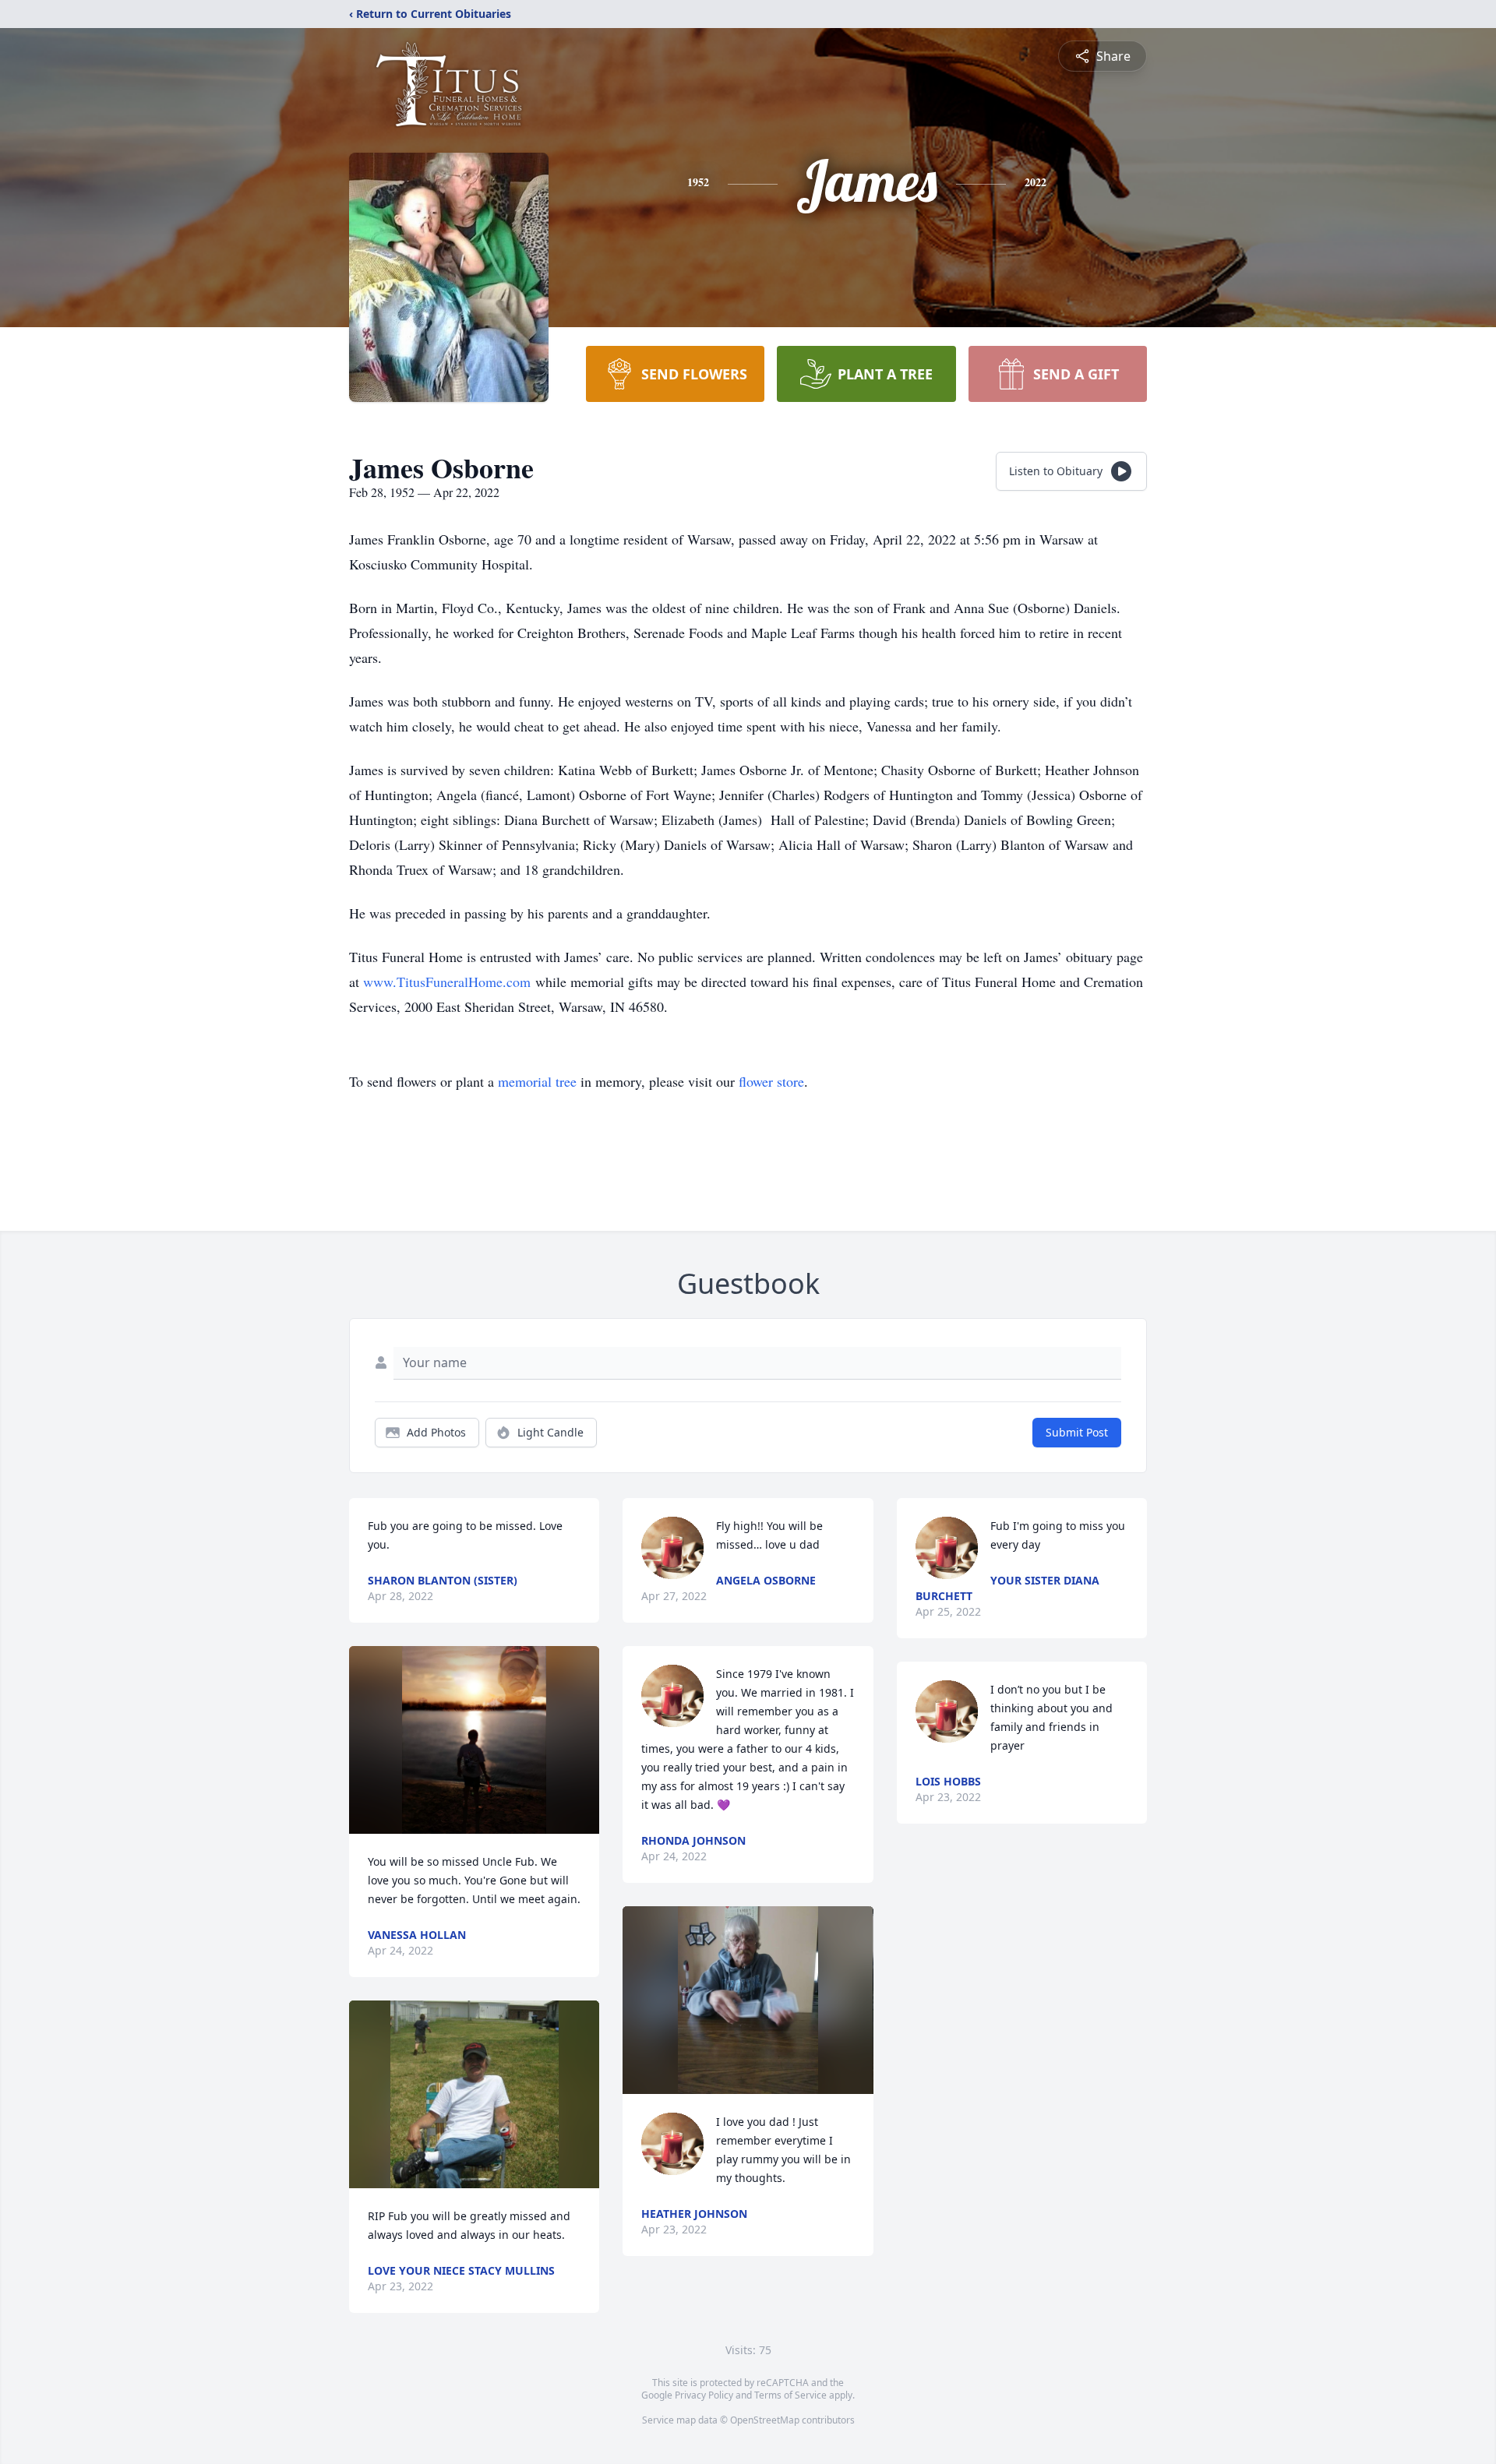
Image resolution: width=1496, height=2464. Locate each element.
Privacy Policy (704, 2395)
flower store (771, 1081)
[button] (474, 1740)
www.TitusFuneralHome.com (447, 982)
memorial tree (537, 1081)
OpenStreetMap (765, 2420)
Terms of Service (790, 2395)
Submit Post (1077, 1432)
